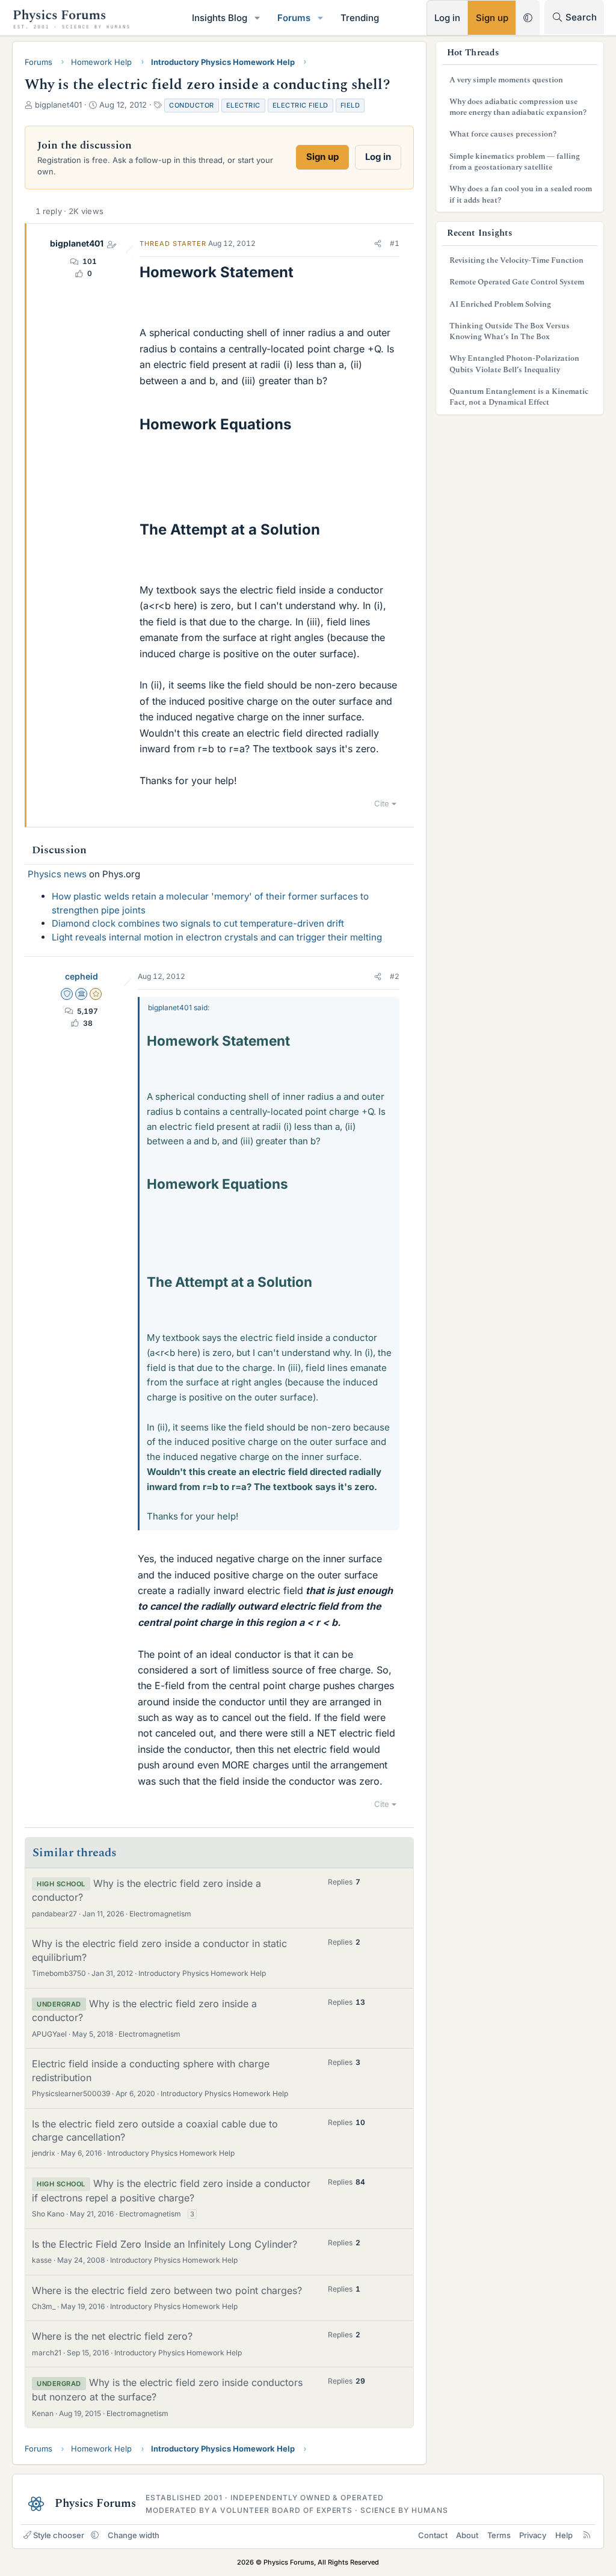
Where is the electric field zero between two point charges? (167, 2290)
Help (564, 2535)
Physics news (57, 874)
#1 (395, 243)
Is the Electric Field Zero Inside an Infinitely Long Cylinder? (165, 2244)
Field (350, 105)
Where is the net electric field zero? (112, 2336)
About (467, 2535)
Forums (294, 18)
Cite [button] (382, 803)
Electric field (300, 105)
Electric (243, 105)
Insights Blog (220, 18)
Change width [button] (134, 2535)
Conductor (192, 105)
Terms (499, 2535)
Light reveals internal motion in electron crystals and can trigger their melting (217, 937)
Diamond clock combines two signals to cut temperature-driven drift (198, 923)
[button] (257, 18)
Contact (433, 2535)
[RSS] (587, 2535)
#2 (395, 976)
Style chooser (59, 2535)
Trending (360, 18)
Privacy (533, 2535)
